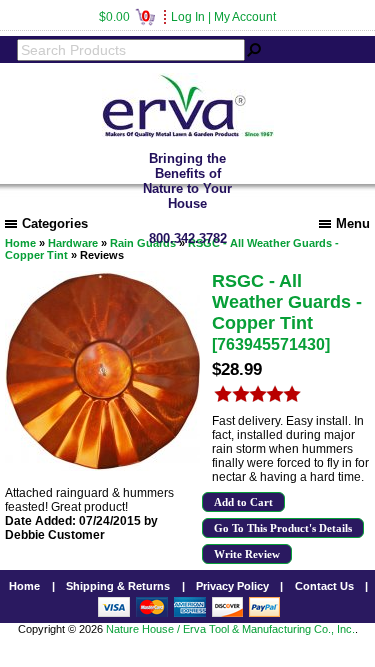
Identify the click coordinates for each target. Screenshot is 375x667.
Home (24, 586)
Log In (188, 17)
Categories (55, 223)
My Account (245, 17)
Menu (353, 223)
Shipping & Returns (118, 586)
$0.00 (124, 17)
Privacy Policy (232, 586)
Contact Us (324, 586)
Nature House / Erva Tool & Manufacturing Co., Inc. (230, 629)
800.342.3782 (188, 238)
